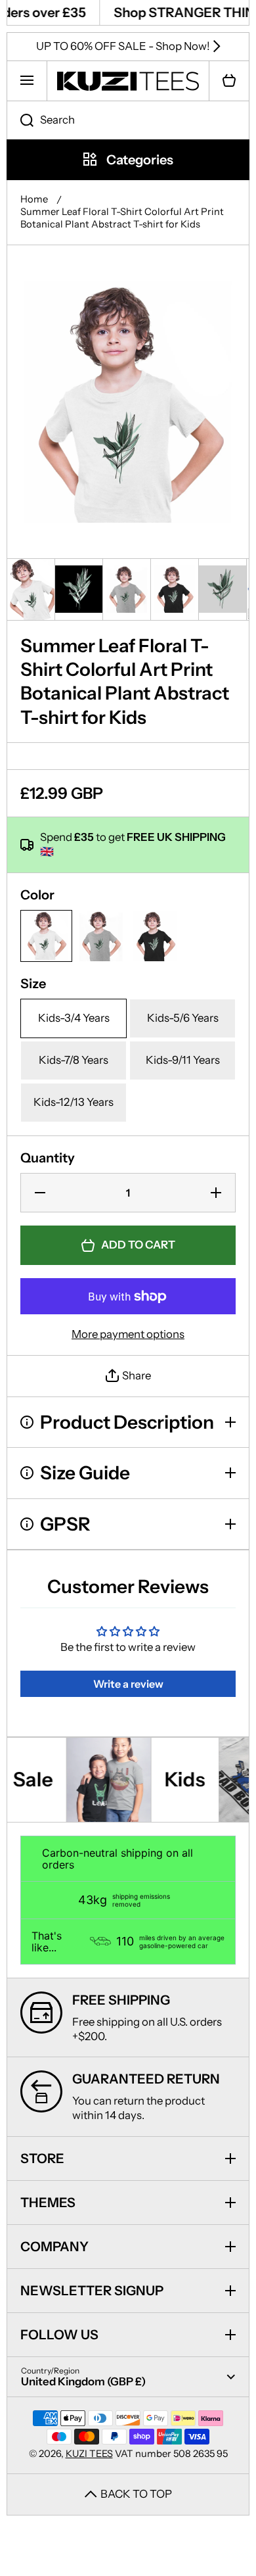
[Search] (20, 120)
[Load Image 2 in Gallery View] (79, 589)
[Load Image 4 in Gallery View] (175, 589)
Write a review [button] (128, 1684)
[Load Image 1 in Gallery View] (31, 589)
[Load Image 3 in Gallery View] (127, 589)
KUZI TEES (89, 2454)
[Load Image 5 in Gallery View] (223, 589)
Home (34, 199)
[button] (229, 81)
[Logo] (128, 81)
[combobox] (128, 120)
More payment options (128, 1334)
